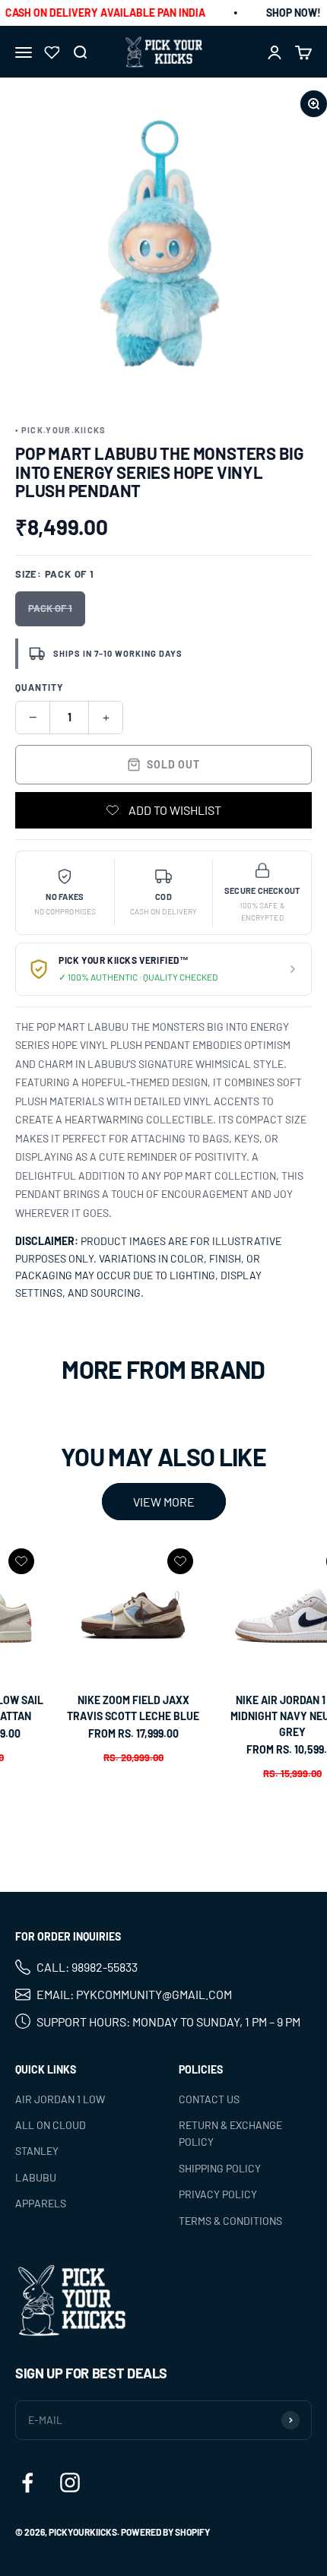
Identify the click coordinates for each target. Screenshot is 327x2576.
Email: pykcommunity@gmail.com (134, 1994)
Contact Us (209, 2099)
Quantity (39, 687)
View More (164, 1502)
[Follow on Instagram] (70, 2483)
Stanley (37, 2151)
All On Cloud (51, 2125)
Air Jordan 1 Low (60, 2099)
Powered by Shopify (165, 2532)
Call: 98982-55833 (87, 1968)
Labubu (36, 2177)
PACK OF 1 (50, 608)
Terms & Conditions (230, 2221)
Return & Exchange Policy (230, 2133)
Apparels (41, 2203)
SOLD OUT (173, 764)
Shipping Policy (220, 2168)
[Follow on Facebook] (27, 2483)
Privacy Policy (218, 2194)
